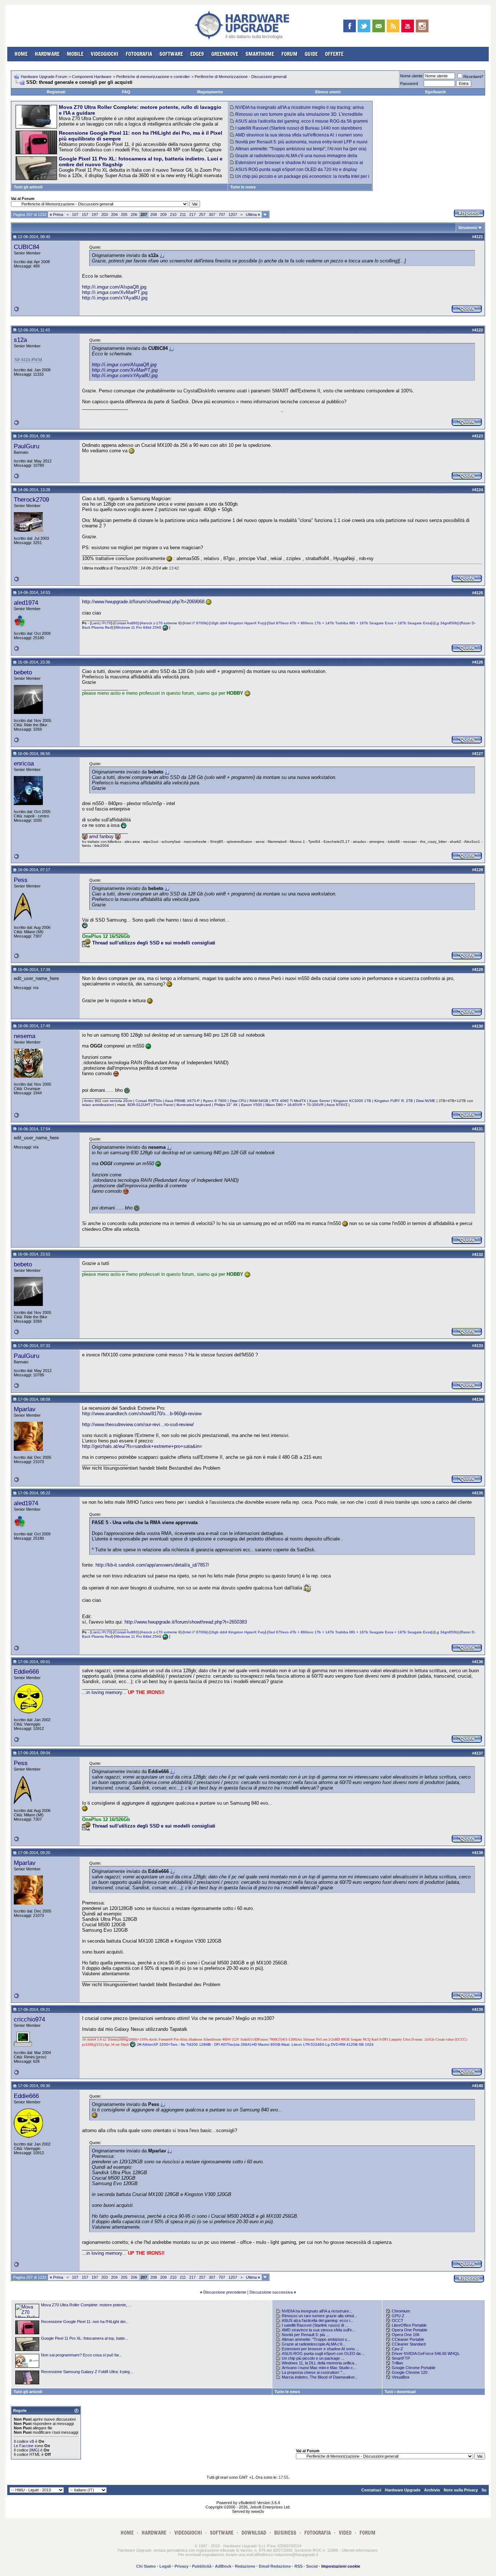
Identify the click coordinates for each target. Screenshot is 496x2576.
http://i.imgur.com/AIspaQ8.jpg (114, 287)
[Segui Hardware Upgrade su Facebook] (349, 26)
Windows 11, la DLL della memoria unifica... (320, 2363)
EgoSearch (436, 92)
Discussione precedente (225, 2292)
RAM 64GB (259, 1101)
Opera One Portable (410, 2330)
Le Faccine (24, 2446)
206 (134, 215)
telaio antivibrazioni (98, 1105)
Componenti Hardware (92, 77)
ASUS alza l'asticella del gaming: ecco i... (318, 2320)
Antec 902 (93, 1101)
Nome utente (411, 76)
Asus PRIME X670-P (182, 1101)
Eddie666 (26, 1671)
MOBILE (75, 54)
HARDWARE (47, 54)
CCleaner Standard (409, 2344)
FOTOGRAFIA (139, 54)
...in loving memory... (104, 1692)
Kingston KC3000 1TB (352, 1101)
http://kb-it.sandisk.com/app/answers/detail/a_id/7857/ (152, 1565)
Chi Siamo (146, 2566)
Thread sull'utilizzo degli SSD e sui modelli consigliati (154, 943)
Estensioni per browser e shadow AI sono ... (320, 2349)
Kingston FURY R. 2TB (394, 1101)
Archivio (432, 2490)
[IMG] (34, 2450)
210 (173, 215)
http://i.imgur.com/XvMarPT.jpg (115, 292)
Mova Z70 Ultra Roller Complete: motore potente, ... (86, 2305)
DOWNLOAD (254, 2533)
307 (212, 215)
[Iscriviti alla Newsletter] (379, 26)
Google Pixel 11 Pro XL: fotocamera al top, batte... (85, 2338)
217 (192, 215)
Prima (56, 215)
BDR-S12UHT (139, 1105)
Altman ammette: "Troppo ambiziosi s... (316, 2339)
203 (105, 215)
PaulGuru (27, 446)
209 (163, 215)
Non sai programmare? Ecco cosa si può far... (82, 2355)
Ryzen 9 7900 (215, 1101)
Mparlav (25, 1409)
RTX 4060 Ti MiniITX (289, 1101)
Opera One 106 (406, 2335)
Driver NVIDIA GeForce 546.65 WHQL (426, 2353)
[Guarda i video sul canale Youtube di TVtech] (408, 26)
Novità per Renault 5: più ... (306, 2335)
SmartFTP (401, 2358)
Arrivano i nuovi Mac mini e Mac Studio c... (319, 2368)
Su (484, 2490)
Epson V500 (252, 1105)
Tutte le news (243, 187)
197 (95, 215)
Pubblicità (202, 2566)
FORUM (289, 54)
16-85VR (295, 1105)
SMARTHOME (260, 54)
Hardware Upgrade (403, 2490)
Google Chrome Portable (414, 2368)
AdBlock (223, 2566)
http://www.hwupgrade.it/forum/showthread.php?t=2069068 (143, 602)
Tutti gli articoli (28, 187)
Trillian (397, 2363)
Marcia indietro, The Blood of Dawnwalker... (320, 2377)
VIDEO (345, 2533)
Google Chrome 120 (410, 2372)
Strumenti (468, 228)
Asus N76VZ (337, 1105)
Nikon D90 (274, 1105)
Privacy (182, 2566)
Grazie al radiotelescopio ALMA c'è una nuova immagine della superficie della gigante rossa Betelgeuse (294, 158)
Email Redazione (275, 2566)
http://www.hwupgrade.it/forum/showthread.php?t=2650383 (186, 1622)
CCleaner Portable (408, 2339)
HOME (21, 54)
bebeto (23, 672)
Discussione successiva (271, 2292)
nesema (25, 1036)
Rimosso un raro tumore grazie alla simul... (319, 2316)
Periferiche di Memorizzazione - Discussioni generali (241, 77)
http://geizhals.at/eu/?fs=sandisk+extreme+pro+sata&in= (142, 1446)
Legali (165, 2566)
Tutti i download (400, 2392)
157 (85, 215)
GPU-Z (398, 2316)
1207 (233, 215)
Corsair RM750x (149, 1101)
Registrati (56, 92)
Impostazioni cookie (341, 2566)
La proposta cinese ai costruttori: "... (314, 2372)
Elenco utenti (328, 92)
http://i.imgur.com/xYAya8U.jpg (115, 298)
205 (124, 215)
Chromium (401, 2311)
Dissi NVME (426, 1101)
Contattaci (371, 2490)
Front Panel (163, 1105)
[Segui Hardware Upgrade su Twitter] (364, 26)
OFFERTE (334, 54)
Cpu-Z (397, 2349)
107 (75, 215)
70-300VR (315, 1105)
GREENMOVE (225, 54)
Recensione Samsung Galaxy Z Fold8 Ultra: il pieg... (87, 2372)
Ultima (253, 215)
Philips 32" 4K (226, 1105)
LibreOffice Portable (409, 2325)
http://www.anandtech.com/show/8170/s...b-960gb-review (142, 1414)
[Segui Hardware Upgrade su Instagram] (422, 26)
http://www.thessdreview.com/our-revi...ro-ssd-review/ (138, 1424)
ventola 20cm (121, 1101)
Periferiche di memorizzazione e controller (153, 77)
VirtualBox (401, 2377)
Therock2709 (31, 499)
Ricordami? (473, 77)
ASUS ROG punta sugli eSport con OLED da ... (323, 2353)
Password (409, 83)
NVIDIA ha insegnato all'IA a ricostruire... (317, 2311)
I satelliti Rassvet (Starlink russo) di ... (315, 2325)
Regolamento (210, 92)
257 (202, 215)
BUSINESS (285, 2533)
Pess (21, 880)
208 (154, 215)
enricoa (24, 763)
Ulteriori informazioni (359, 2550)
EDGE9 (197, 54)
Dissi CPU (238, 1101)
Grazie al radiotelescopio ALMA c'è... (314, 2344)
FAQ (126, 92)
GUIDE (311, 54)
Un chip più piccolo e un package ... (313, 2358)
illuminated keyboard (194, 1105)
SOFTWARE (171, 54)
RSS (298, 2566)
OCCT (398, 2320)
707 (222, 215)
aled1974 (26, 603)
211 (183, 215)
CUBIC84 (27, 247)
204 (114, 215)
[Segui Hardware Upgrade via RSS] (393, 26)
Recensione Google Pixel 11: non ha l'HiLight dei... (85, 2322)
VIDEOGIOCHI (105, 54)
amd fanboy (102, 836)
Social (312, 2566)
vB (32, 2441)
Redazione (245, 2566)
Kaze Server (320, 1101)
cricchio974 (29, 2019)
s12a (20, 340)
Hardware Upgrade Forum (44, 77)
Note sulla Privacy (461, 2490)
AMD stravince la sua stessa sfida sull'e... (318, 2330)
